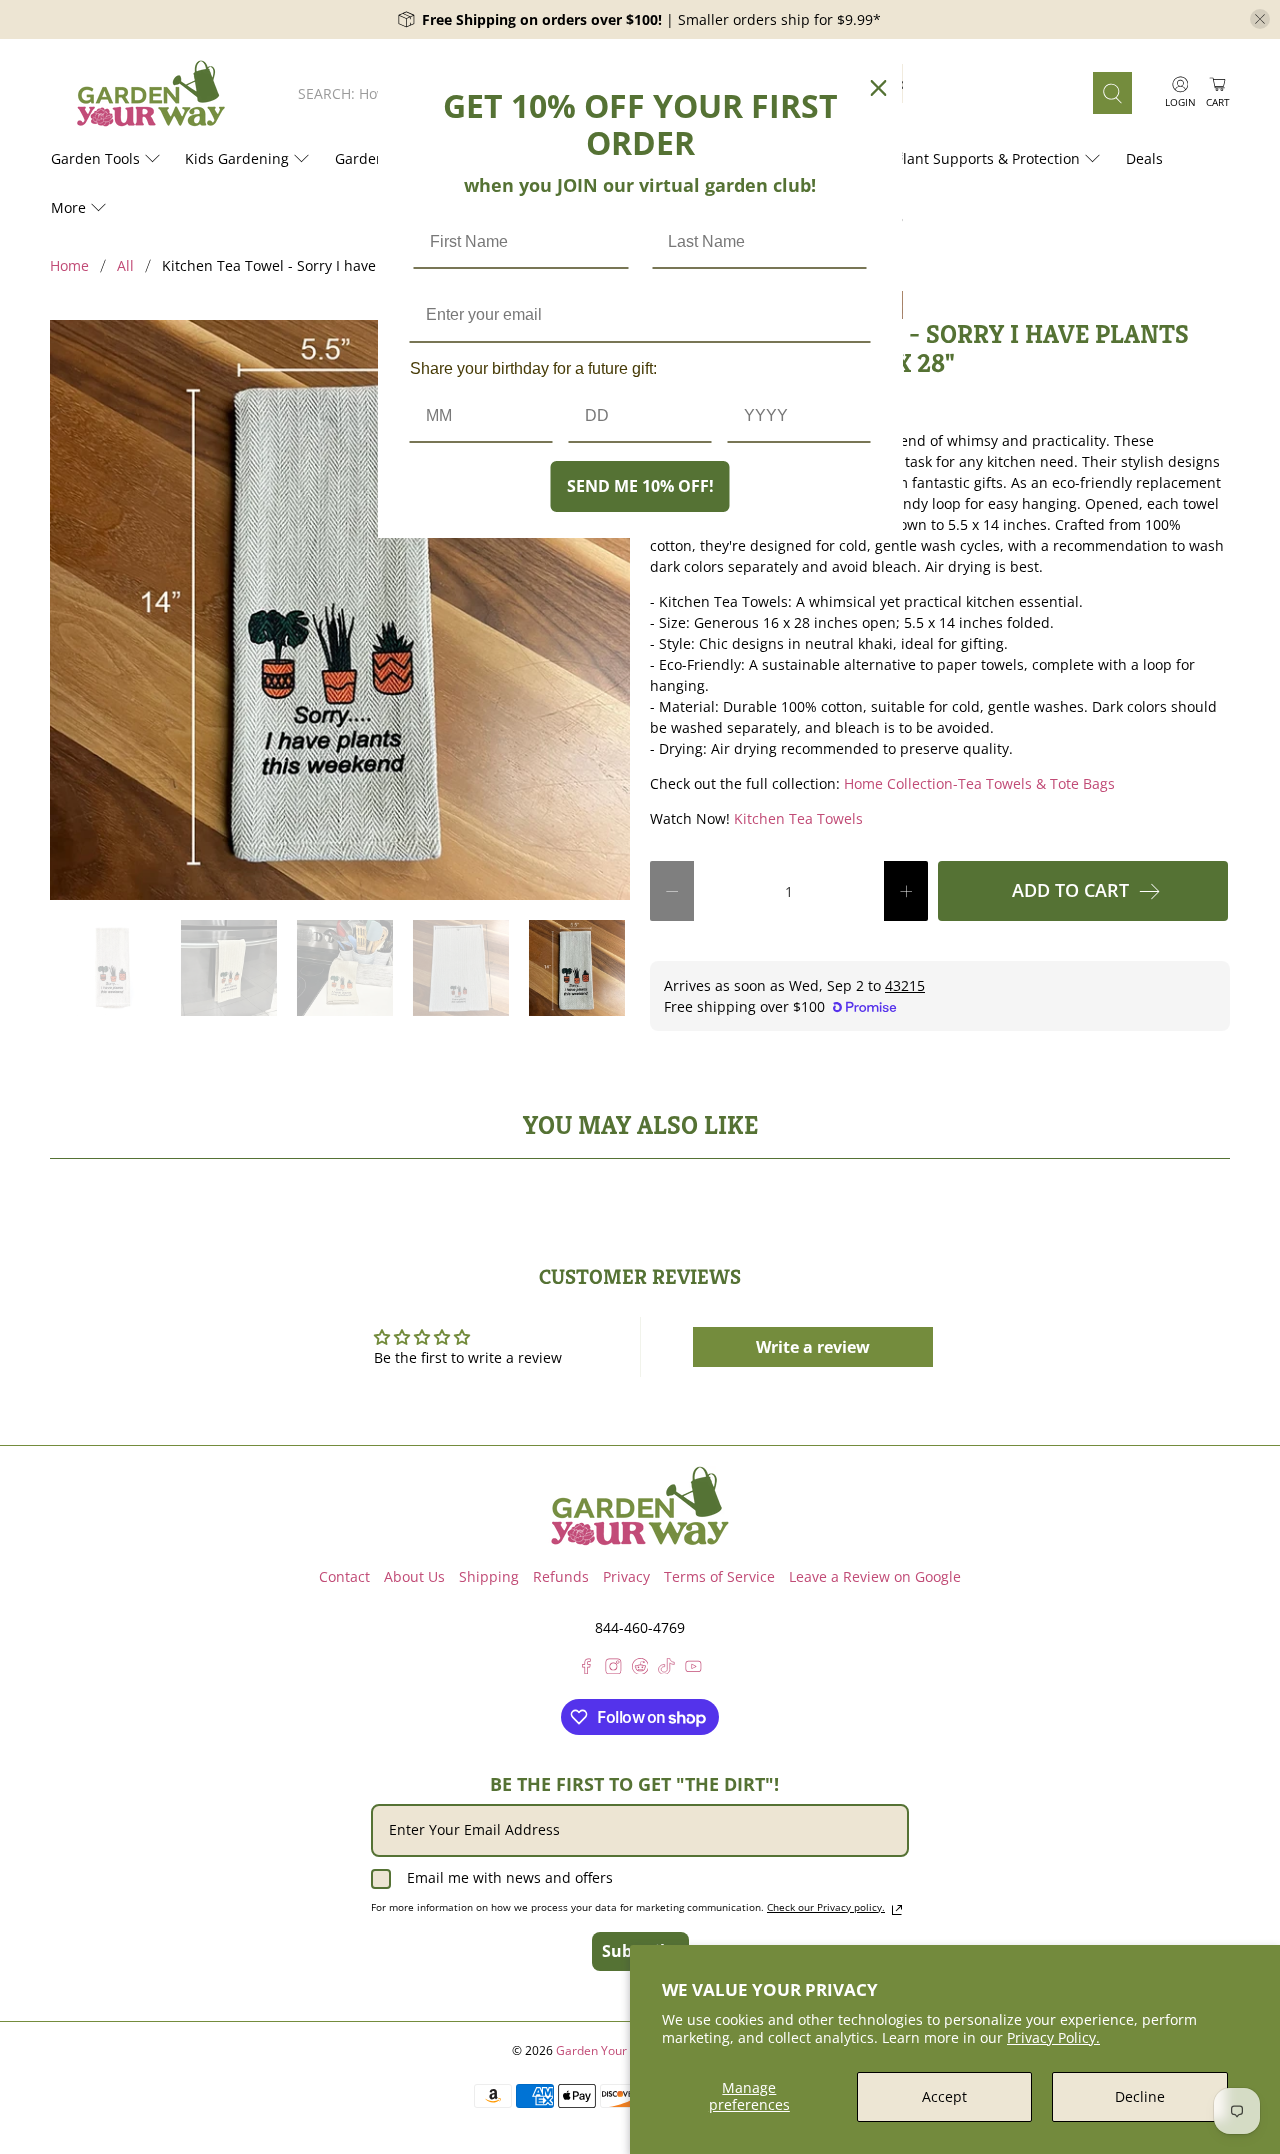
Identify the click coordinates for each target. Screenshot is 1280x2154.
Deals (1144, 158)
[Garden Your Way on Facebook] (586, 1668)
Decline (1140, 2096)
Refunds (561, 1576)
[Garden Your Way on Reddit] (640, 1668)
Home (69, 266)
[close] (1260, 19)
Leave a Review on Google (875, 1576)
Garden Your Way (605, 2050)
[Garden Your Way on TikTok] (666, 1668)
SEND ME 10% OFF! (640, 486)
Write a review (813, 1347)
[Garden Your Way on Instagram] (613, 1668)
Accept (944, 2096)
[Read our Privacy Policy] (897, 1910)
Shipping (489, 1576)
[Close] (879, 88)
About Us (414, 1576)
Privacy (626, 1576)
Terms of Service (719, 1576)
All (125, 266)
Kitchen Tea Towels (798, 818)
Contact (344, 1576)
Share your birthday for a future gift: (533, 368)
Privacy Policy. (1053, 2037)
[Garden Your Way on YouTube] (693, 1668)
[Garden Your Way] (151, 93)
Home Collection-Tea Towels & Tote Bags (979, 783)
